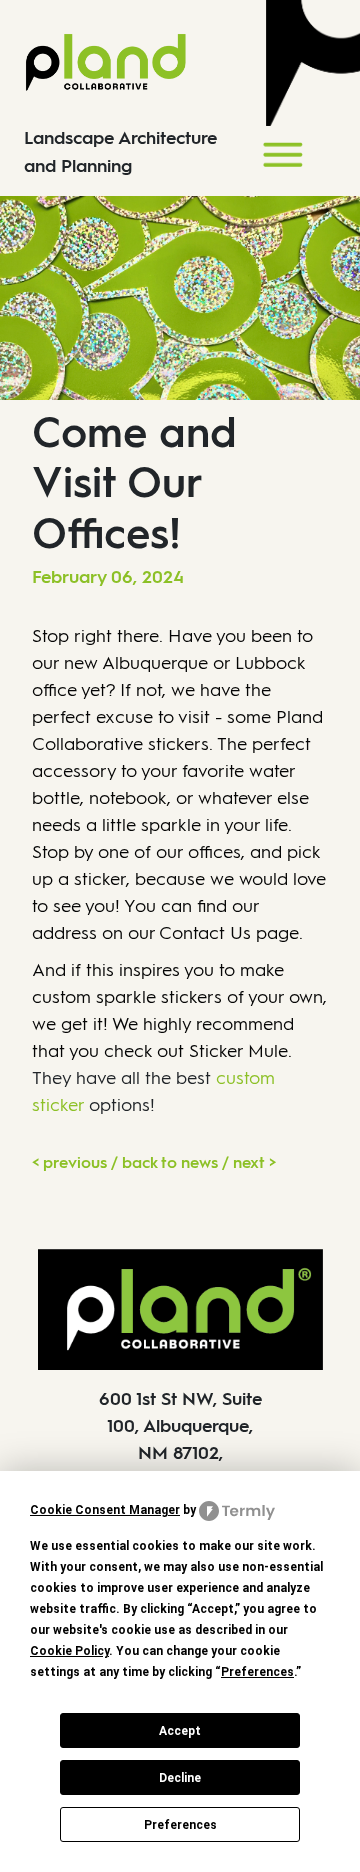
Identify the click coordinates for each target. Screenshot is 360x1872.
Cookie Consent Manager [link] (105, 1510)
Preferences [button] (257, 1672)
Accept (180, 1731)
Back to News (170, 1162)
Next (249, 1162)
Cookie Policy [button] (69, 1651)
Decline (180, 1778)
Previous (75, 1162)
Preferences (180, 1825)
